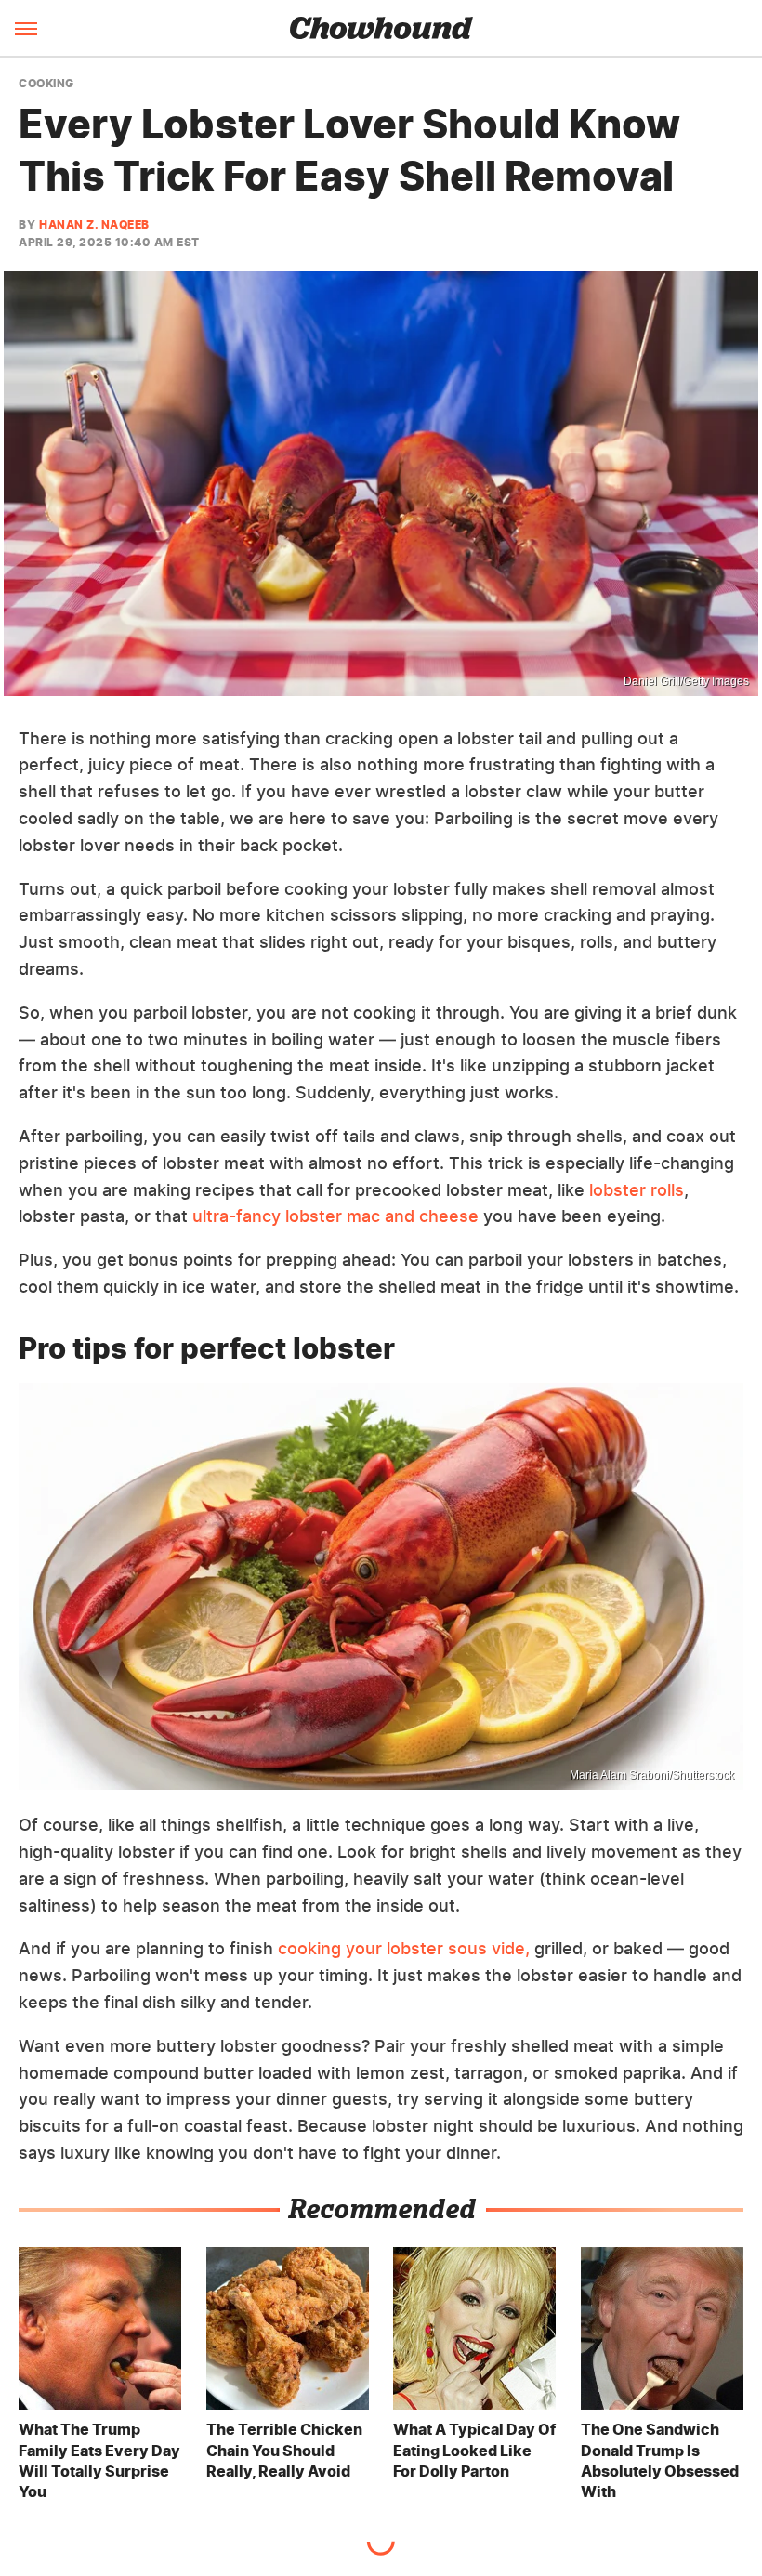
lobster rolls (634, 1190)
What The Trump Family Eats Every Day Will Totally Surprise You (99, 2460)
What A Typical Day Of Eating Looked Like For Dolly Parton (474, 2450)
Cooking (46, 84)
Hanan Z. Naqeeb (94, 224)
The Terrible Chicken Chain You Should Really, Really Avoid (284, 2450)
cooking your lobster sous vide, (404, 1948)
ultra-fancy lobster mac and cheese (335, 1216)
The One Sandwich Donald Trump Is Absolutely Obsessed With (660, 2460)
